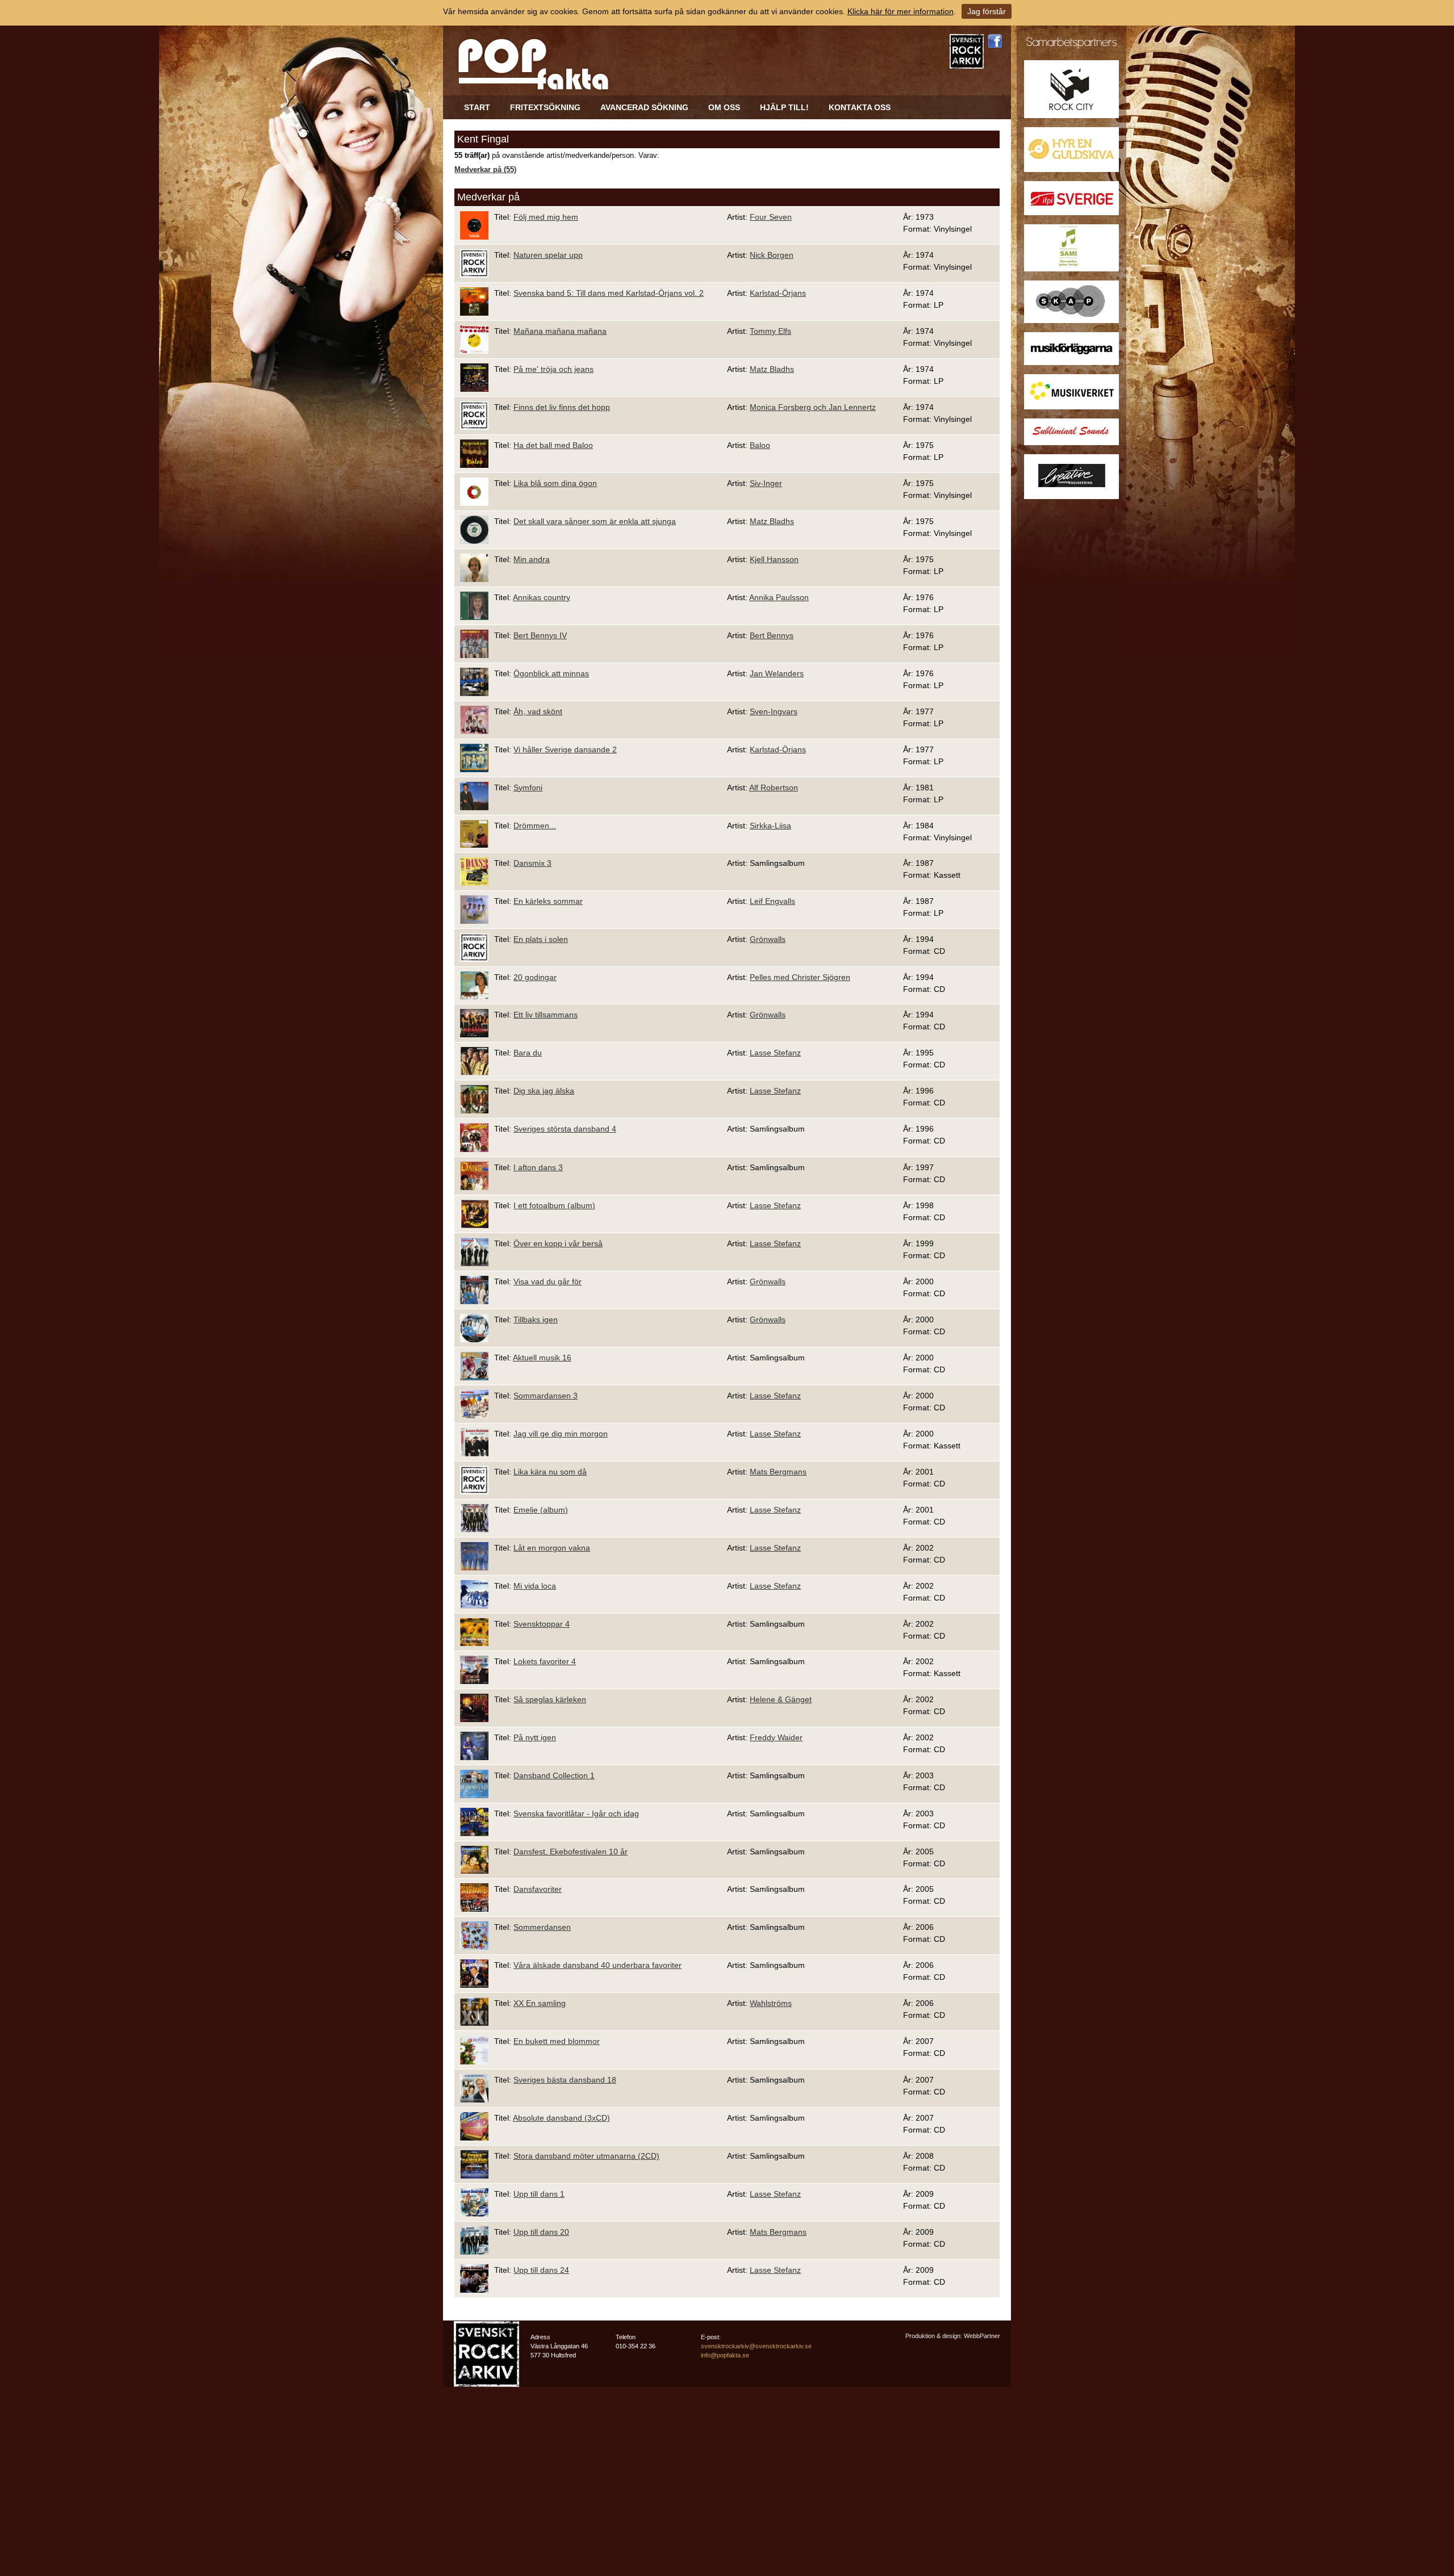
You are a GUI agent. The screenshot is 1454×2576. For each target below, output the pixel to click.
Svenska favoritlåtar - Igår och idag (576, 1813)
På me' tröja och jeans (553, 369)
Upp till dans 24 (541, 2270)
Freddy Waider (776, 1737)
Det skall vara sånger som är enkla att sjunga (595, 521)
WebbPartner (982, 2336)
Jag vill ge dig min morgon (561, 1434)
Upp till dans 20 (541, 2232)
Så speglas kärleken (550, 1699)
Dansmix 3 (532, 863)
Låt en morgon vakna (552, 1548)
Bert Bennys (772, 635)
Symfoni (528, 788)
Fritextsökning (545, 107)
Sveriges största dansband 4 (565, 1129)
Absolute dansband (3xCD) (561, 2118)
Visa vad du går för (548, 1281)
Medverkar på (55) (485, 170)
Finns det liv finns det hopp (562, 407)
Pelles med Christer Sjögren (800, 977)
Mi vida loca (535, 1586)
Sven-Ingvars (774, 711)
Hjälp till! (784, 107)
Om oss (724, 107)
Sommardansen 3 (546, 1396)
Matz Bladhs (772, 369)
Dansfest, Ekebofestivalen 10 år (571, 1852)
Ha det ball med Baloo (553, 445)
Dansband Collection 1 (554, 1775)
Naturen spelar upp (548, 255)
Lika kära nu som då (550, 1472)
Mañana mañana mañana (560, 331)
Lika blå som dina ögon (555, 483)
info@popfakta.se (725, 2355)
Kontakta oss (860, 107)
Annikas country (542, 597)
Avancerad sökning (644, 107)
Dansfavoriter (538, 1889)
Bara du (528, 1053)
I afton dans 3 (538, 1167)
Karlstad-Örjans (778, 293)
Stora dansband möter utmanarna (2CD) (586, 2156)
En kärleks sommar (548, 901)
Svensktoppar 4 (542, 1624)
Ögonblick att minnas (551, 673)
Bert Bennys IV (540, 635)
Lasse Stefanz (775, 1053)
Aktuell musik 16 (542, 1358)
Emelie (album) (541, 1510)
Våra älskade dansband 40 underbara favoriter (598, 1965)
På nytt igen (535, 1737)
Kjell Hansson (774, 559)
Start (477, 107)
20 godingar (535, 977)
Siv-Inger (766, 483)
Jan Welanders (777, 673)
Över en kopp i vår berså (558, 1243)
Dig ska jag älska (544, 1091)
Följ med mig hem (546, 217)
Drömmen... (535, 826)
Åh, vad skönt (538, 711)
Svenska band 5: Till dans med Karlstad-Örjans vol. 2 (609, 293)
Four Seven (771, 217)
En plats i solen (541, 939)
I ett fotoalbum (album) (554, 1205)
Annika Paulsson (779, 597)
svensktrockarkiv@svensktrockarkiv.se (756, 2346)
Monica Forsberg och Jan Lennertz (813, 407)
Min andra (532, 559)
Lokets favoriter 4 (545, 1661)
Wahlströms (771, 2003)
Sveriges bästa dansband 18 (565, 2080)
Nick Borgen (772, 255)
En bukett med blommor (557, 2041)
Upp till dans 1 (539, 2194)
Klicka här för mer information (901, 11)
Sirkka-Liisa (770, 826)
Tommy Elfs (770, 331)
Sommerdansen (542, 1927)
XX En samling (540, 2003)
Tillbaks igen (536, 1320)
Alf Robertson (774, 788)
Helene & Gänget (781, 1699)
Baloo (760, 445)
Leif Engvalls (772, 901)
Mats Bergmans (778, 1472)
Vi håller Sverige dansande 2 (565, 749)
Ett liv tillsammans (546, 1015)
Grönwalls (768, 939)
